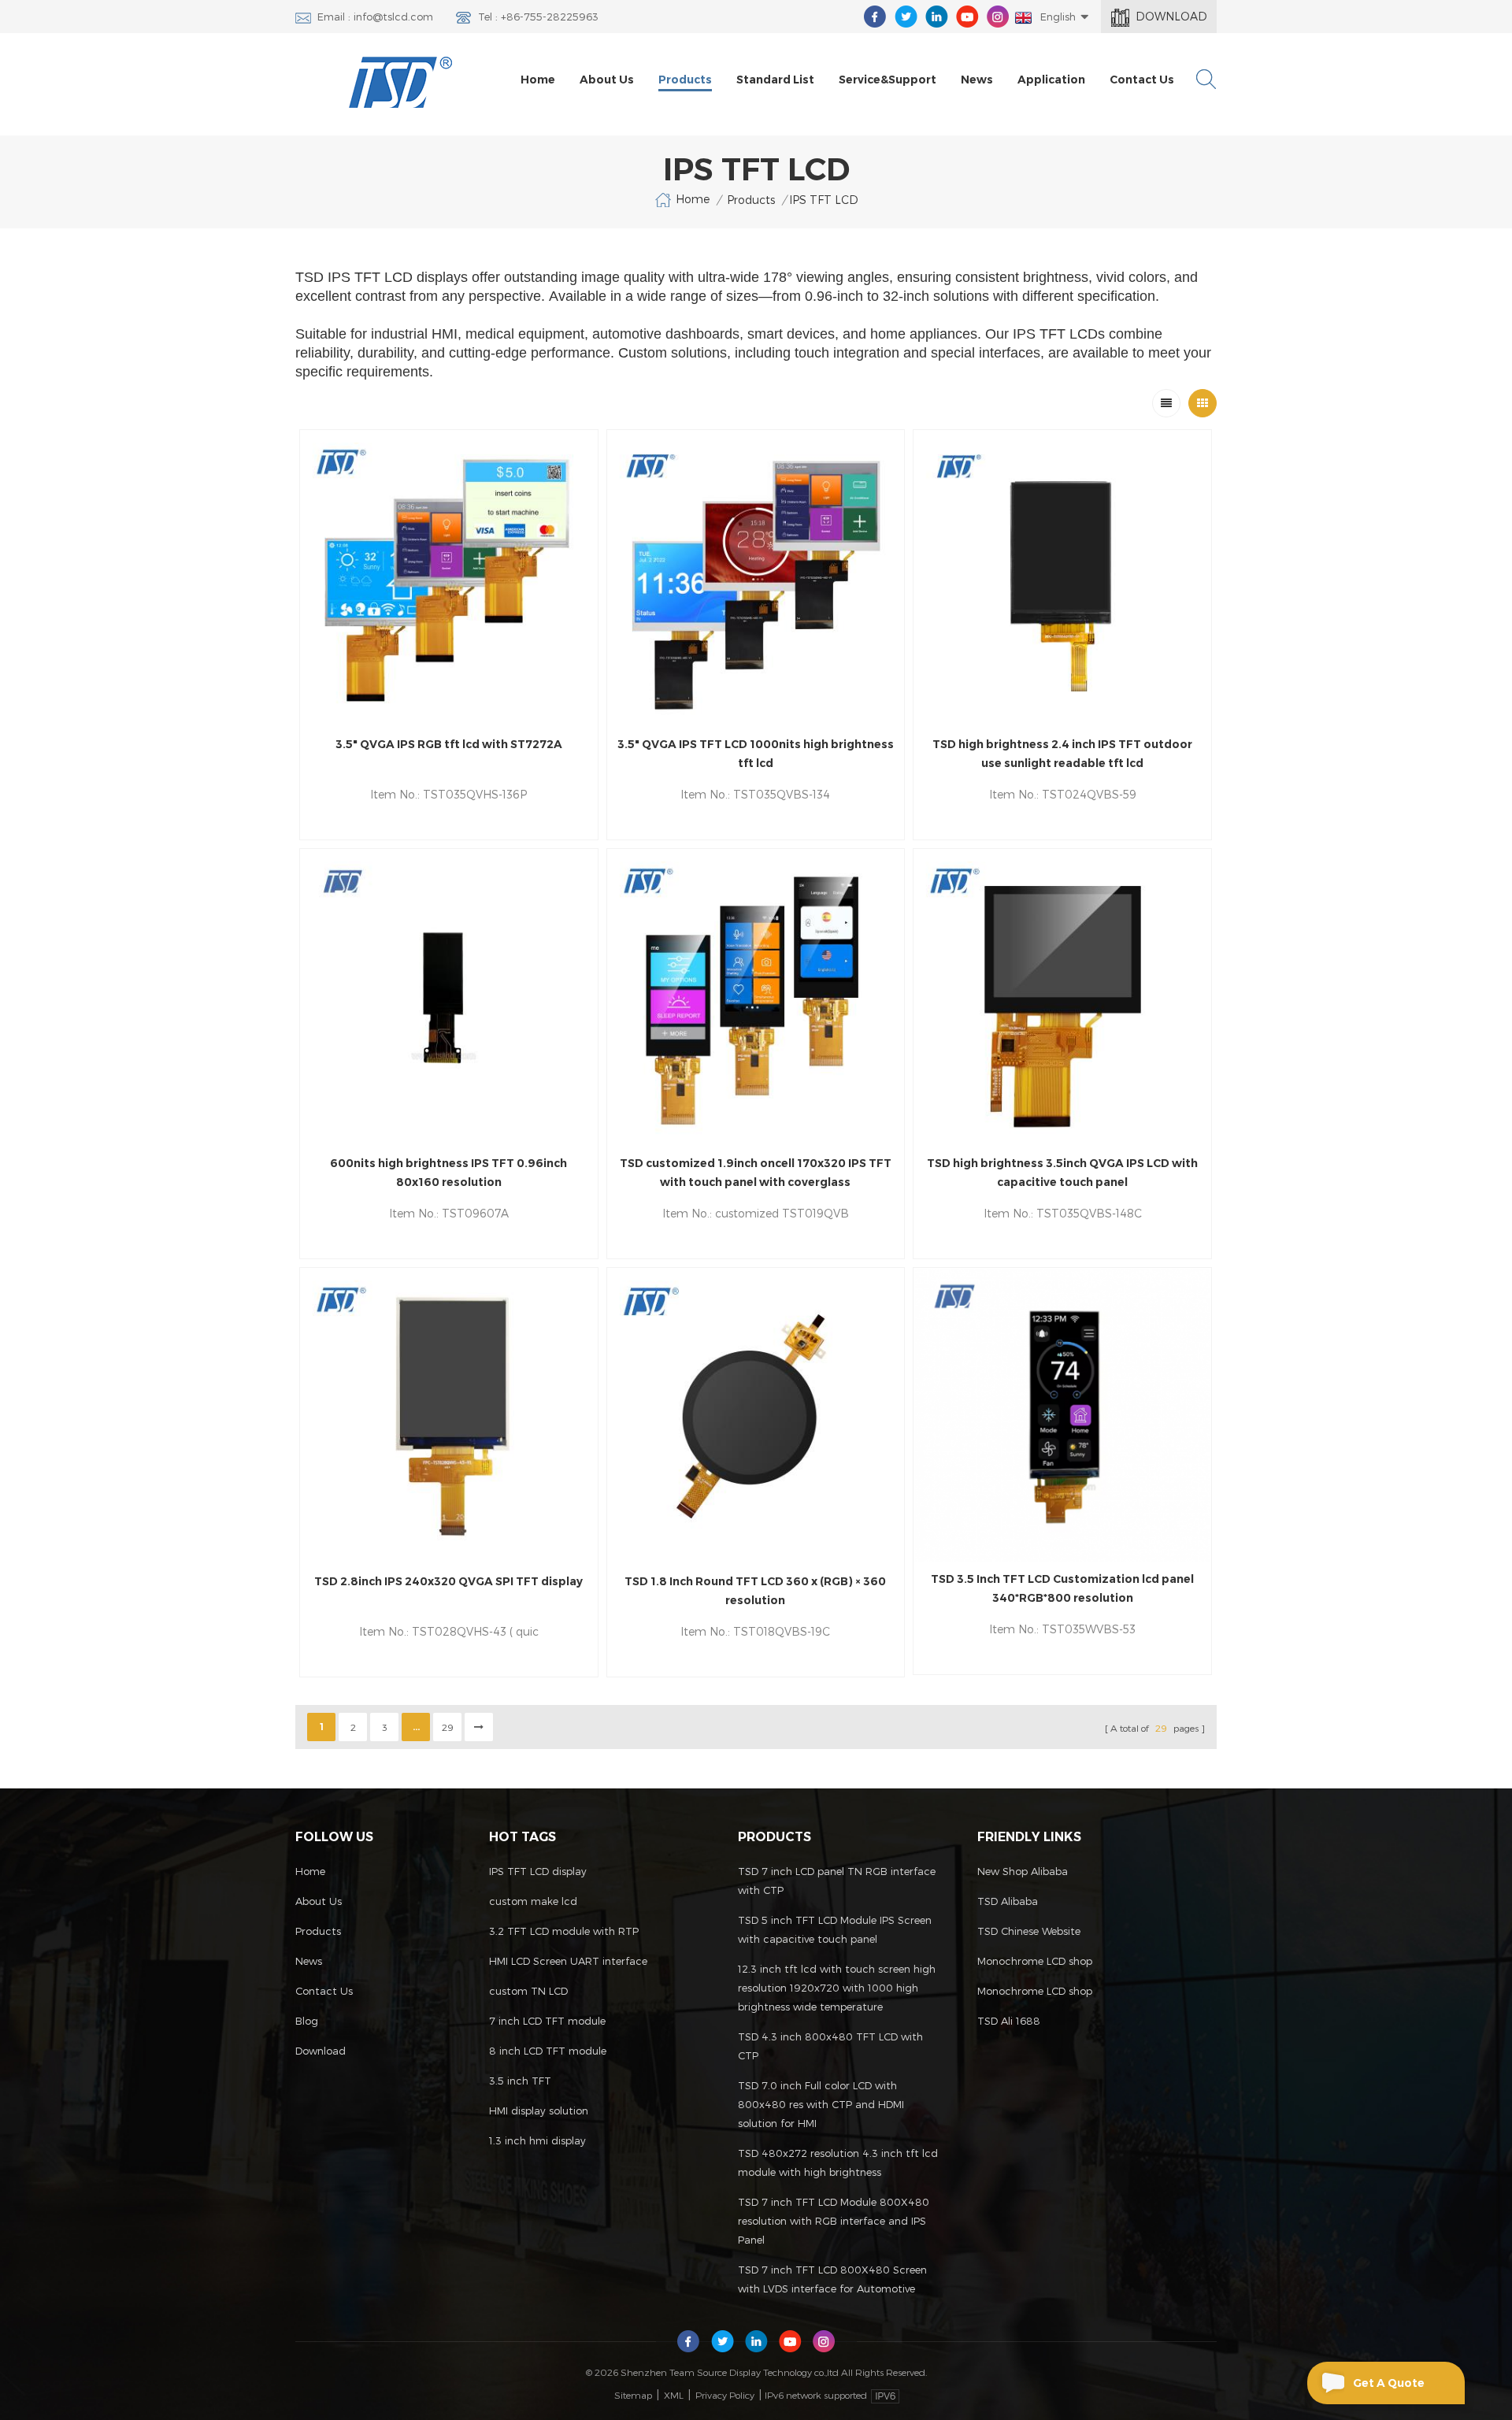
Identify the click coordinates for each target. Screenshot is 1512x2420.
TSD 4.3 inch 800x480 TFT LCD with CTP (830, 2046)
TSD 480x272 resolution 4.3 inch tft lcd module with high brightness (838, 2162)
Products (685, 80)
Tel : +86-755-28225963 (538, 17)
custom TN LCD (528, 1991)
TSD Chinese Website (1029, 1931)
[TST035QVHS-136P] (449, 579)
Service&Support (888, 80)
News (977, 80)
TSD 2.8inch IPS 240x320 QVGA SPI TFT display (448, 1581)
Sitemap (633, 2395)
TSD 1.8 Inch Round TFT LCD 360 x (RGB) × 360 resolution (755, 1591)
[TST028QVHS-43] (449, 1417)
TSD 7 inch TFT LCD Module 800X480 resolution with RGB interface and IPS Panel (834, 2221)
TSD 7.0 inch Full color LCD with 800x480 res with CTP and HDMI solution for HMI (821, 2104)
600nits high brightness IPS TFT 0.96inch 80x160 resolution (448, 1173)
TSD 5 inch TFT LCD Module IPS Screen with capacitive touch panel (835, 1929)
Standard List (775, 80)
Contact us (1142, 80)
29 (448, 1727)
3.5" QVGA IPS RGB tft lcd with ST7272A (449, 744)
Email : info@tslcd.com (375, 17)
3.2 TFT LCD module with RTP (564, 1931)
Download (1171, 16)
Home (538, 80)
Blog (307, 2021)
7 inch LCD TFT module (547, 2021)
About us (607, 80)
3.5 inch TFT (520, 2081)
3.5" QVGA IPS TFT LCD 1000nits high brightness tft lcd (756, 754)
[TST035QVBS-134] (756, 579)
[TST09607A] (449, 998)
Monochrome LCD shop (1035, 1961)
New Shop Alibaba (1023, 1871)
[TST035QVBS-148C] (1062, 998)
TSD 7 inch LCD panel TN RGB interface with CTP (837, 1881)
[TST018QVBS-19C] (756, 1417)
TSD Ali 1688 (1009, 2021)
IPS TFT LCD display (538, 1871)
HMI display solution (539, 2111)
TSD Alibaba (1008, 1901)
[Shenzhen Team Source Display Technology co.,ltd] (401, 82)
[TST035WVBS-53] (1062, 1415)
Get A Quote (1389, 2383)
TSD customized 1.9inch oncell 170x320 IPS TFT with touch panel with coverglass (756, 1173)
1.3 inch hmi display (537, 2140)
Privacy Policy (725, 2395)
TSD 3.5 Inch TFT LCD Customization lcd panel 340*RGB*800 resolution (1062, 1588)
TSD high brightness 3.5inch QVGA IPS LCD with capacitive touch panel (1062, 1173)
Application (1051, 80)
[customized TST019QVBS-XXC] (756, 998)
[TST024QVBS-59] (1062, 579)
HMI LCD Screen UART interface (568, 1961)
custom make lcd (533, 1901)
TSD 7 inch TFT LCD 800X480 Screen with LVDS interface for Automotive (832, 2279)
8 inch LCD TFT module (548, 2051)
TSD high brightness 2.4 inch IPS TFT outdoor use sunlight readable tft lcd (1062, 754)
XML (674, 2395)
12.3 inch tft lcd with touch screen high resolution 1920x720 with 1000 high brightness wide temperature (837, 1988)
